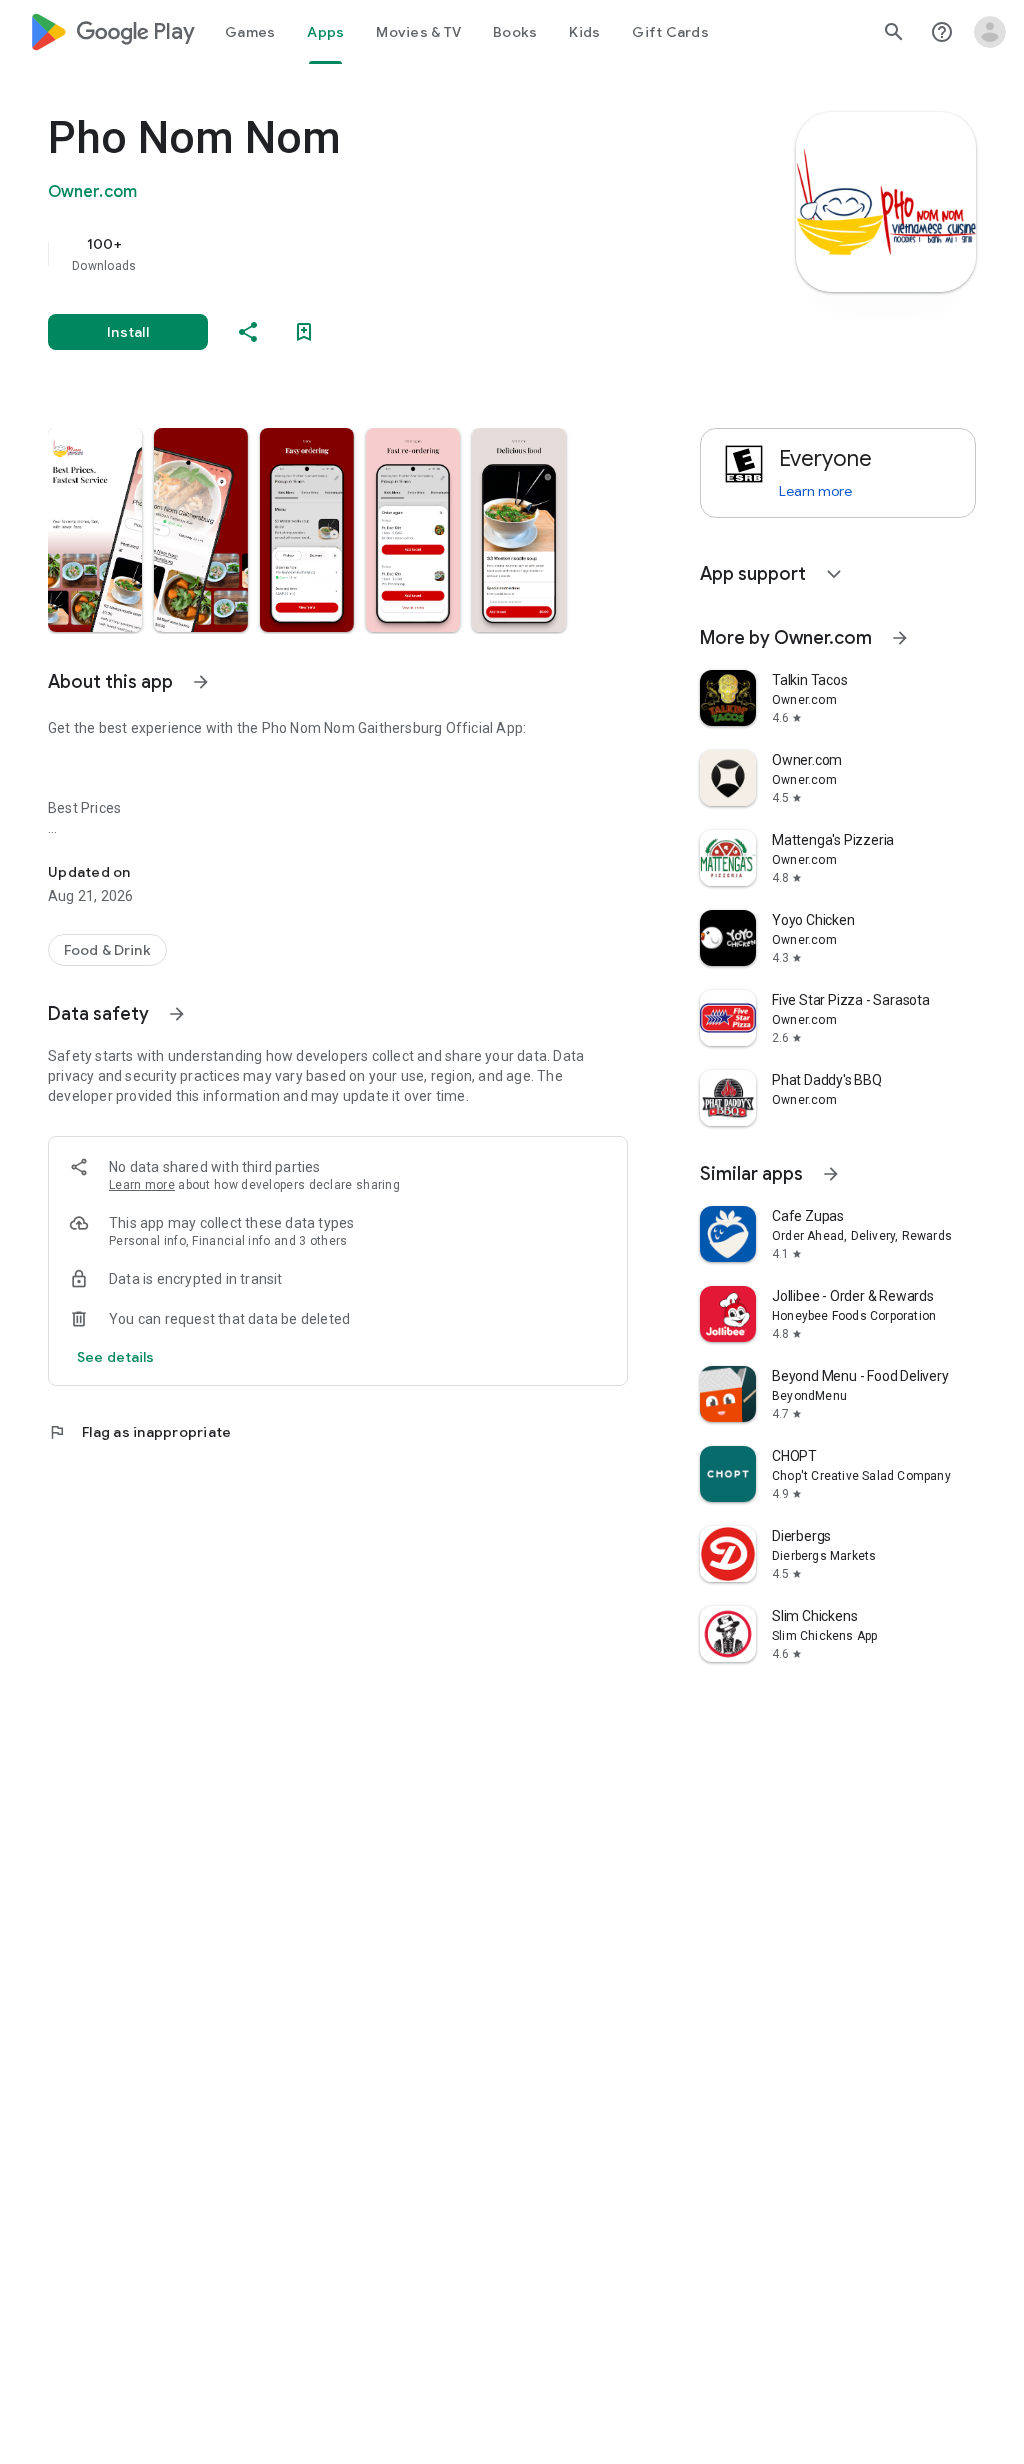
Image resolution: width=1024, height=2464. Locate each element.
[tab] (250, 32)
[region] (366, 254)
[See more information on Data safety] (177, 1014)
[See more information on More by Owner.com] (900, 638)
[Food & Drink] (107, 950)
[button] (95, 530)
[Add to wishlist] (304, 332)
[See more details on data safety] (116, 1357)
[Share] (248, 332)
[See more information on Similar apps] (831, 1174)
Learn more (142, 1185)
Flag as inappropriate (139, 1432)
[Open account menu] (990, 32)
